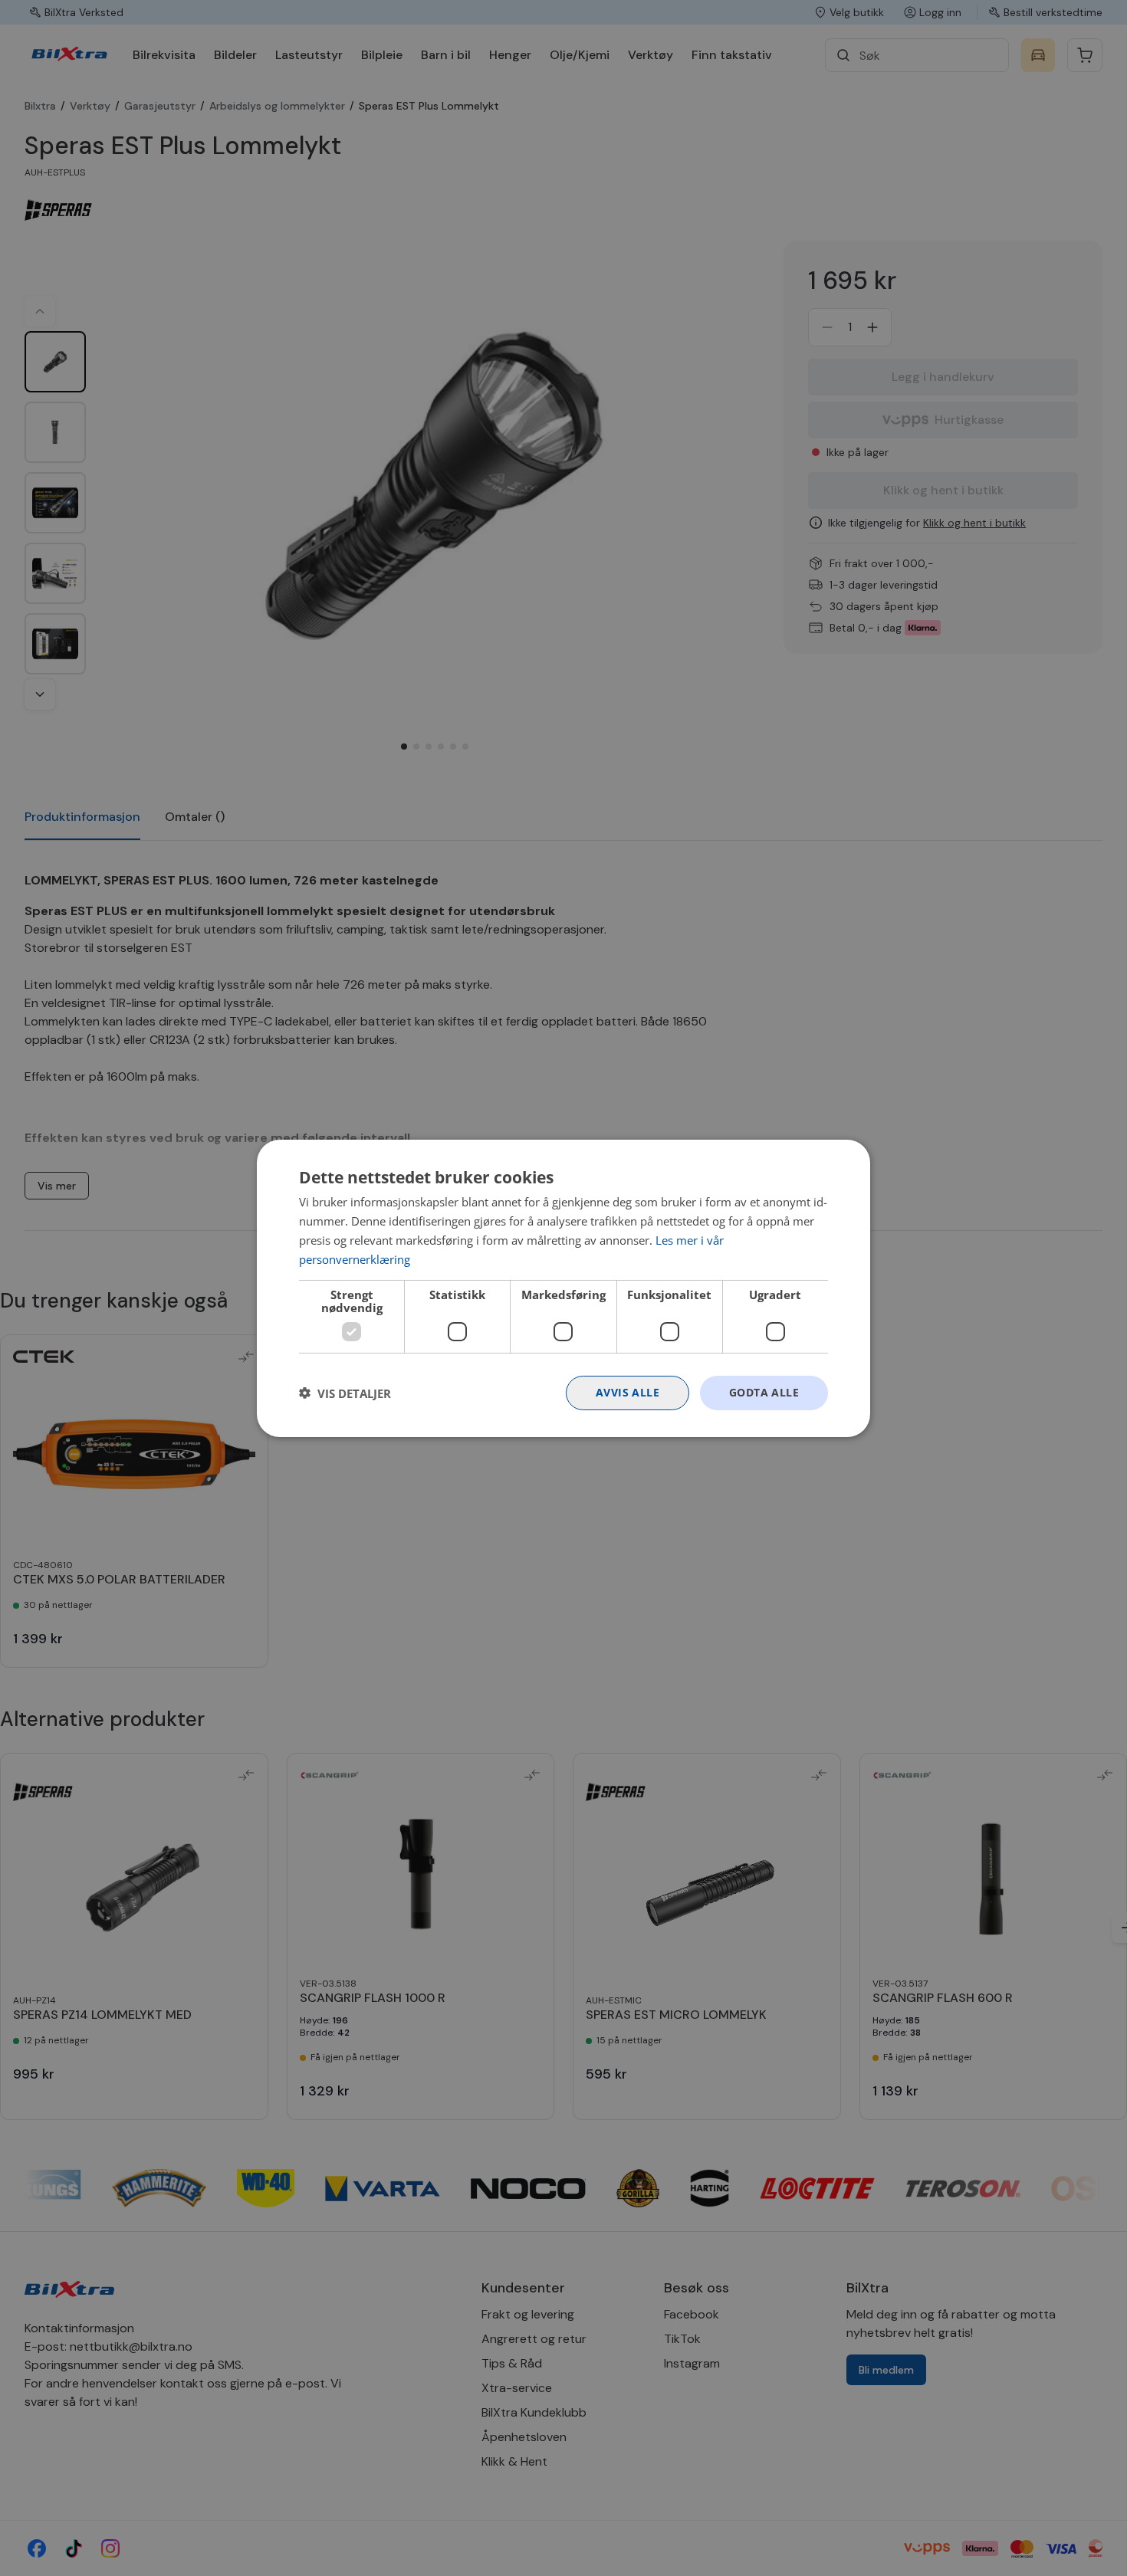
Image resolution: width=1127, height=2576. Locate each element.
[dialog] (563, 1288)
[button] (345, 1393)
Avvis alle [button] (628, 1392)
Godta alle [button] (764, 1392)
